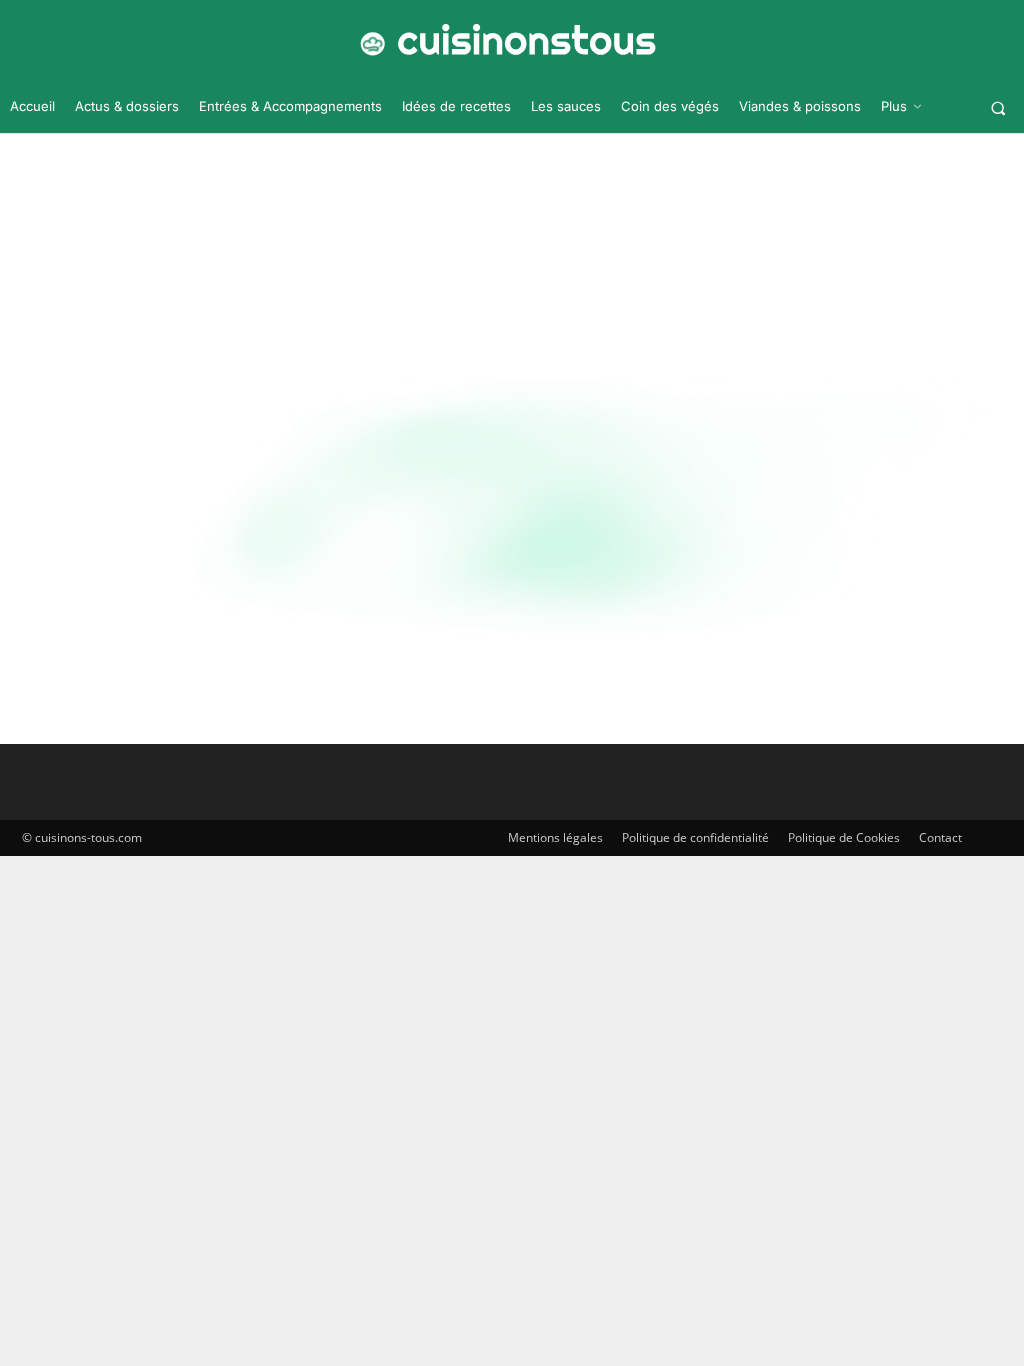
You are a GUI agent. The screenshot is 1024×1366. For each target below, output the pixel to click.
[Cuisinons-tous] (504, 40)
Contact (940, 837)
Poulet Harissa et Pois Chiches (546, 496)
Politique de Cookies (844, 837)
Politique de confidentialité (695, 837)
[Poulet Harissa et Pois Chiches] (172, 521)
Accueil (449, 228)
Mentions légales (555, 837)
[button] (998, 107)
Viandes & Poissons (71, 660)
